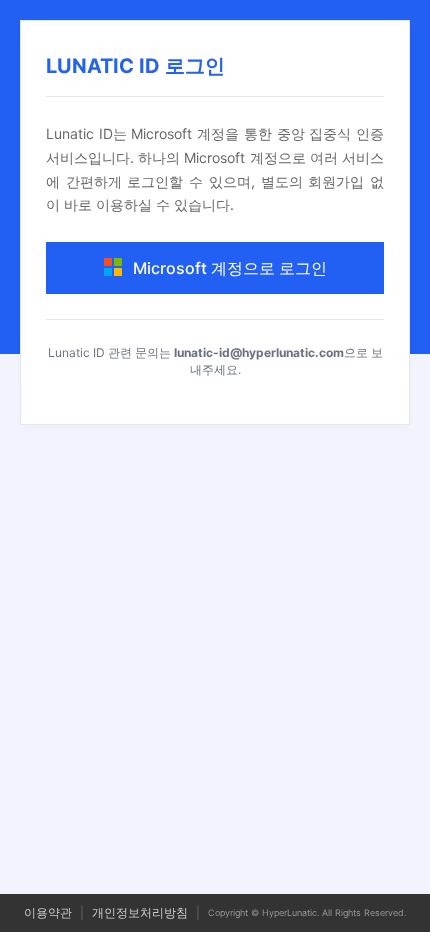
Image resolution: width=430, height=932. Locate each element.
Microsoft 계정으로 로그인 (230, 268)
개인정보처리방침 (140, 912)
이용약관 (48, 912)
